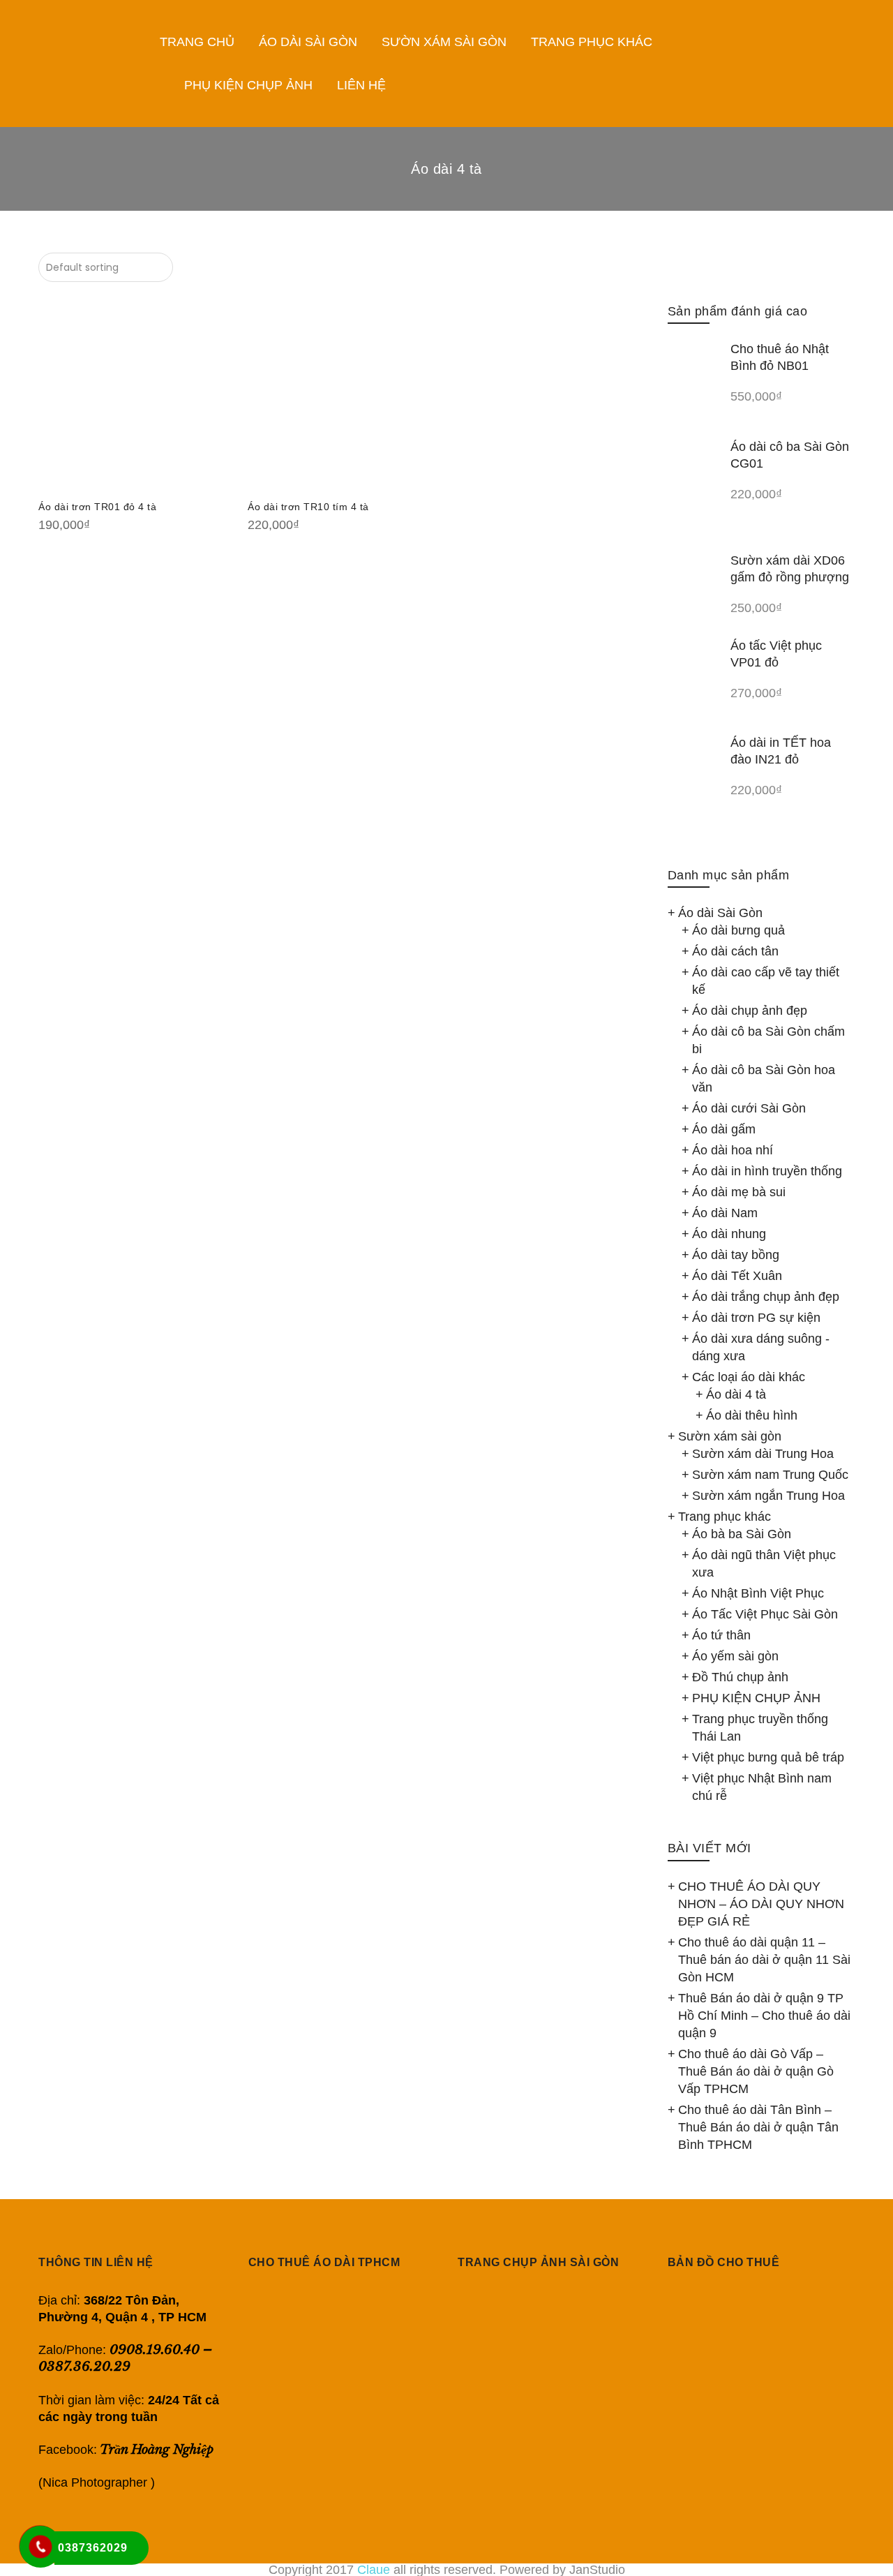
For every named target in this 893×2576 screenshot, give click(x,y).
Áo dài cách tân (735, 951)
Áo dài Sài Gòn (720, 913)
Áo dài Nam (725, 1213)
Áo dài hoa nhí (733, 1150)
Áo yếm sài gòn (735, 1656)
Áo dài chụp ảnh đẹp (750, 1011)
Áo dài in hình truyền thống (767, 1171)
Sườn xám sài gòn (730, 1436)
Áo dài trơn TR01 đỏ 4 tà (97, 507)
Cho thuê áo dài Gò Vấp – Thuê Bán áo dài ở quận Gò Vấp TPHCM (756, 2071)
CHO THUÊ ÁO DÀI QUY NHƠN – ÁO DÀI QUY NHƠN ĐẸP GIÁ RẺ (761, 1904)
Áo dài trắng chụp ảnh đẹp (766, 1297)
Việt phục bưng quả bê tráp (768, 1757)
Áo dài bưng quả (738, 930)
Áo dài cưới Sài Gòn (749, 1108)
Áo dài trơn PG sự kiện (756, 1318)
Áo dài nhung (729, 1234)
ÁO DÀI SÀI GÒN (308, 42)
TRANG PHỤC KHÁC (592, 42)
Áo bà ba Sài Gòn (742, 1534)
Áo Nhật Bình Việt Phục (758, 1593)
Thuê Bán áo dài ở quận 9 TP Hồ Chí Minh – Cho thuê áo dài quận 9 (764, 2016)
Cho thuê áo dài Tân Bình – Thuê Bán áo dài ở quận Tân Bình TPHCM (758, 2127)
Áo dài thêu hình (752, 1415)
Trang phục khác (725, 1517)
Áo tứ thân (721, 1635)
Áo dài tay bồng (736, 1255)
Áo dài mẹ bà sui (739, 1192)
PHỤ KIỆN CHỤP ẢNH (248, 85)
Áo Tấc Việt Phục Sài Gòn (765, 1614)
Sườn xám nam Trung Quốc (770, 1475)
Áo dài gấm (724, 1129)
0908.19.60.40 (155, 2350)
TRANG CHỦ (197, 42)
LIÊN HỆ (361, 85)
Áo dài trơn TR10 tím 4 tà (308, 507)
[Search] (872, 64)
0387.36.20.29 (84, 2366)
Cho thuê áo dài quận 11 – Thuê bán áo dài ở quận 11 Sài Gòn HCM (764, 1960)
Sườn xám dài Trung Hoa (763, 1454)
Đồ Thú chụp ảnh (740, 1677)
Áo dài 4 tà (736, 1394)
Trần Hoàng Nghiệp (158, 2450)
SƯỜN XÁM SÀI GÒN (444, 42)
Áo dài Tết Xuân (737, 1276)
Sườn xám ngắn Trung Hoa (768, 1496)
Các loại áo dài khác (749, 1377)
